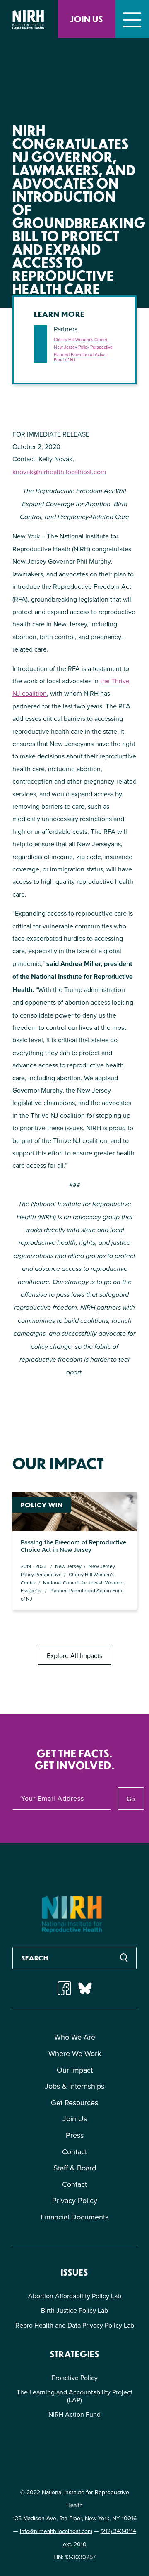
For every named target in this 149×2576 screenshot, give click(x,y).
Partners (66, 329)
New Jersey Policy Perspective (83, 347)
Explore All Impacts (74, 1655)
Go (131, 1799)
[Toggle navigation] (132, 19)
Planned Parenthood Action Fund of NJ (80, 357)
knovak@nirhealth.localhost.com (59, 472)
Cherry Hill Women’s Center (81, 340)
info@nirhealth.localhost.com (56, 2531)
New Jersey (68, 1566)
